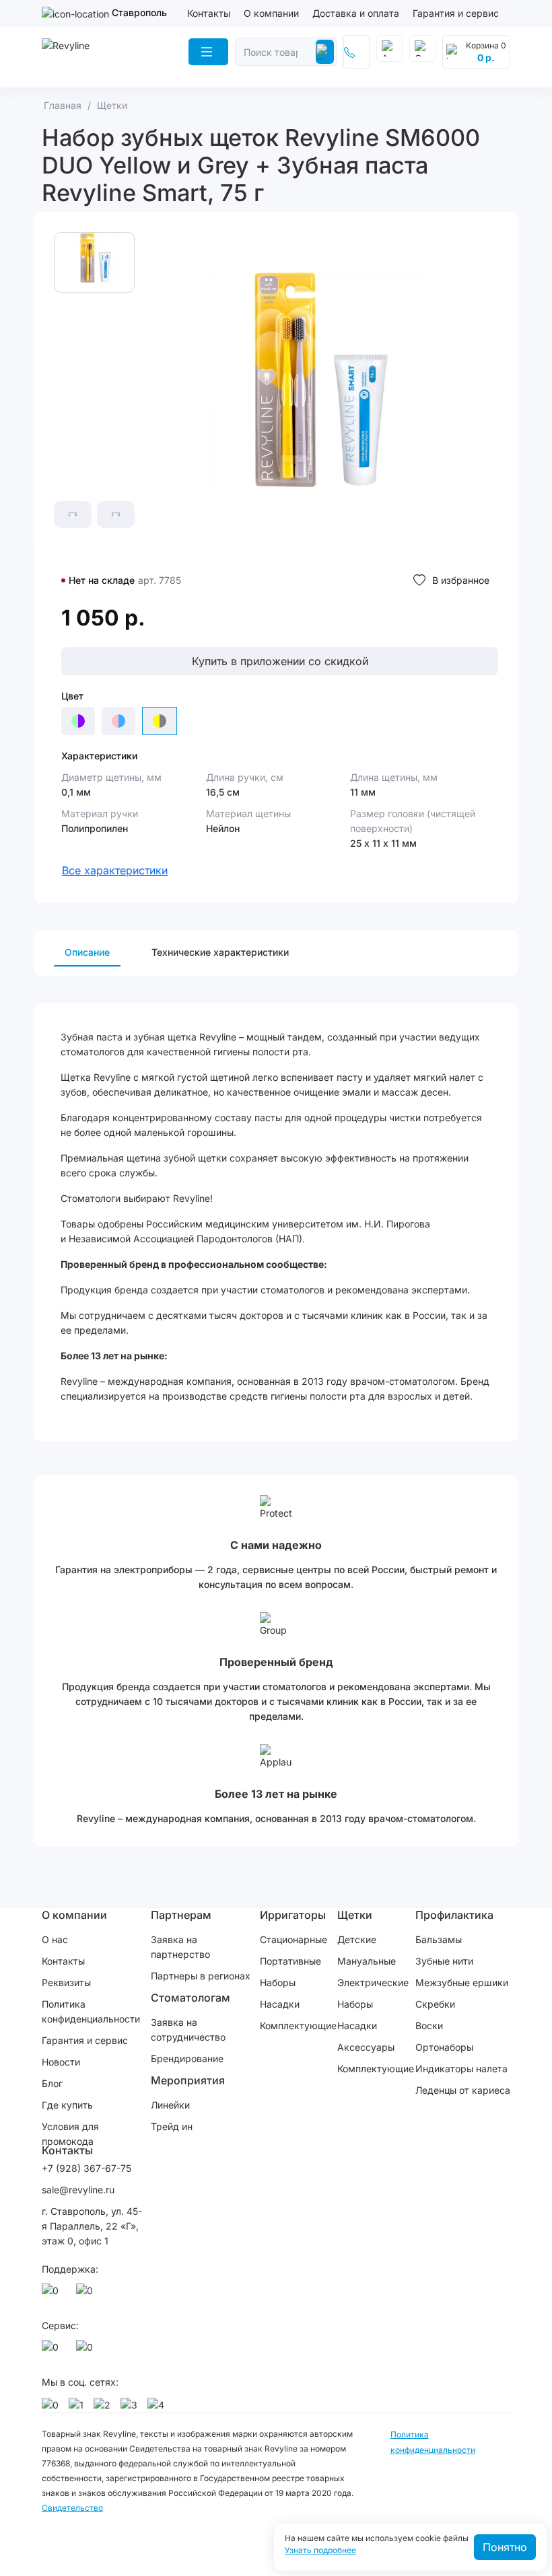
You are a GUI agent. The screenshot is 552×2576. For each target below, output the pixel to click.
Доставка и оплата (356, 13)
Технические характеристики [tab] (220, 952)
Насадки (280, 2004)
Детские (357, 1939)
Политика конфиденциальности (91, 2011)
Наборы (278, 1982)
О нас (55, 1939)
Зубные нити (444, 1961)
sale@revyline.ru (78, 2190)
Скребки (435, 2004)
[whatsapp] (53, 2294)
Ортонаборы (444, 2047)
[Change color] (78, 721)
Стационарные (294, 1939)
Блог (52, 2083)
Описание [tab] (87, 952)
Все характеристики (115, 870)
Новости (61, 2062)
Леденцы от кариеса (463, 2090)
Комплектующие (298, 2025)
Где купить (67, 2105)
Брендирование (187, 2058)
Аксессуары (366, 2047)
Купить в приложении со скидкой (280, 661)
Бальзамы (439, 1939)
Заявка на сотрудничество (188, 2030)
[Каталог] (208, 52)
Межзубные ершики (462, 1982)
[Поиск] (325, 52)
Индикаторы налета (461, 2069)
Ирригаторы (293, 1915)
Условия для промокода (70, 2134)
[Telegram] (87, 2294)
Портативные (290, 1961)
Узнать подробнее (320, 2550)
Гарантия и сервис (456, 13)
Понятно (505, 2547)
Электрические (373, 1982)
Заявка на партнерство (180, 1947)
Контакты (209, 13)
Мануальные (367, 1961)
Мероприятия (188, 2080)
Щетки (355, 1915)
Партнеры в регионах (201, 1976)
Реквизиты (66, 1982)
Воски (429, 2025)
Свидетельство (72, 2508)
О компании (271, 13)
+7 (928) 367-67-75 (87, 2168)
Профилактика (454, 1915)
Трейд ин (172, 2126)
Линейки (170, 2105)
